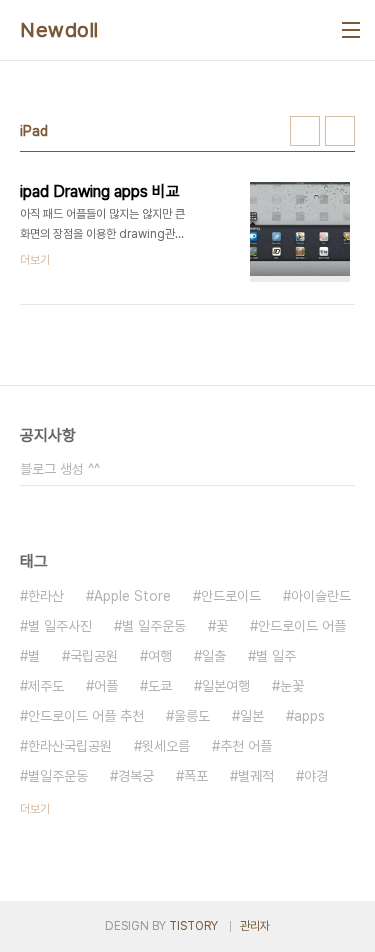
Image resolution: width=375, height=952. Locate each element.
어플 (106, 686)
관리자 (255, 926)
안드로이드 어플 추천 (86, 716)
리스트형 (340, 131)
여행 (160, 656)
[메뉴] (351, 30)
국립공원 (94, 656)
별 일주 (276, 656)
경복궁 (136, 776)
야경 (316, 776)
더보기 (35, 809)
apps (309, 716)
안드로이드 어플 (302, 626)
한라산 (46, 596)
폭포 (196, 776)
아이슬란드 (321, 596)
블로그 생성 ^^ (60, 469)
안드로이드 (231, 596)
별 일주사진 (60, 626)
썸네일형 (305, 131)
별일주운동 (58, 776)
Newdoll (59, 30)
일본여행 (226, 686)
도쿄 (160, 686)
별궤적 (256, 776)
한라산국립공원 (70, 746)
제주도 (46, 686)
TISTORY (193, 926)
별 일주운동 (154, 626)
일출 (214, 656)
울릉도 (192, 716)
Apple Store (132, 596)
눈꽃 (292, 686)
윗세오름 (166, 746)
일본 (252, 716)
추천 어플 (246, 746)
